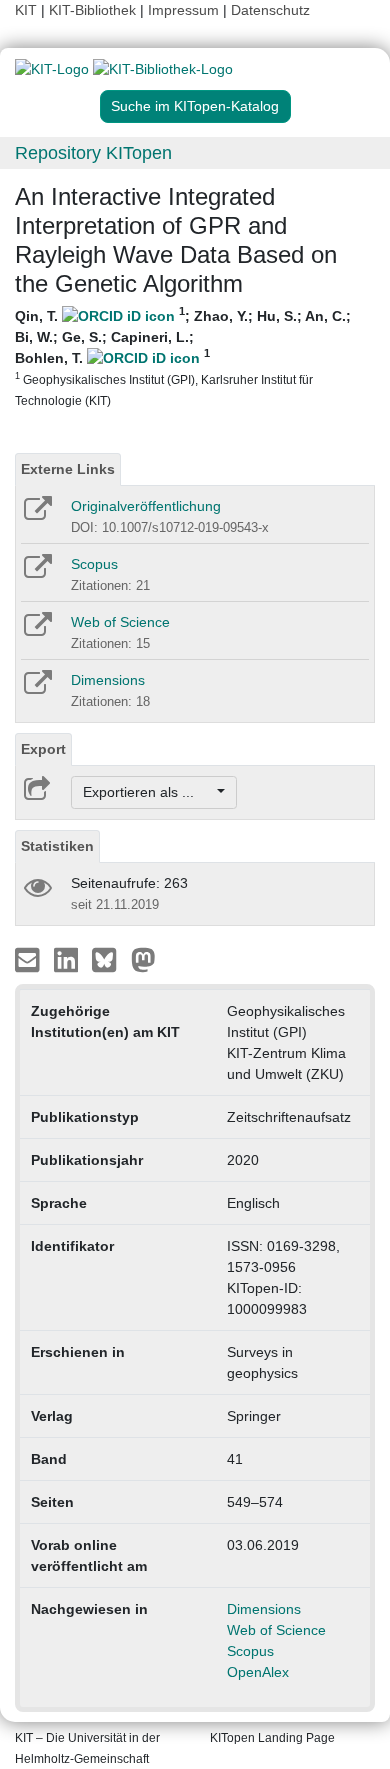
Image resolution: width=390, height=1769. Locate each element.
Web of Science (120, 622)
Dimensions (108, 680)
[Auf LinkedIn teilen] (68, 959)
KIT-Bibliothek (94, 10)
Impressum (183, 10)
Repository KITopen (93, 153)
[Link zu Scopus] (36, 573)
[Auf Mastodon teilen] (143, 959)
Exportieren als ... (148, 792)
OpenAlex (258, 1672)
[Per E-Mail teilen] (29, 959)
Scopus (94, 564)
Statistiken (57, 846)
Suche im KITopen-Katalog (195, 106)
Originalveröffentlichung (146, 506)
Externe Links (68, 469)
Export (43, 749)
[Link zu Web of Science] (36, 631)
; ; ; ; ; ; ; (183, 356)
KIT (26, 10)
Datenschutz (270, 10)
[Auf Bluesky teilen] (109, 959)
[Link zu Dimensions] (36, 689)
